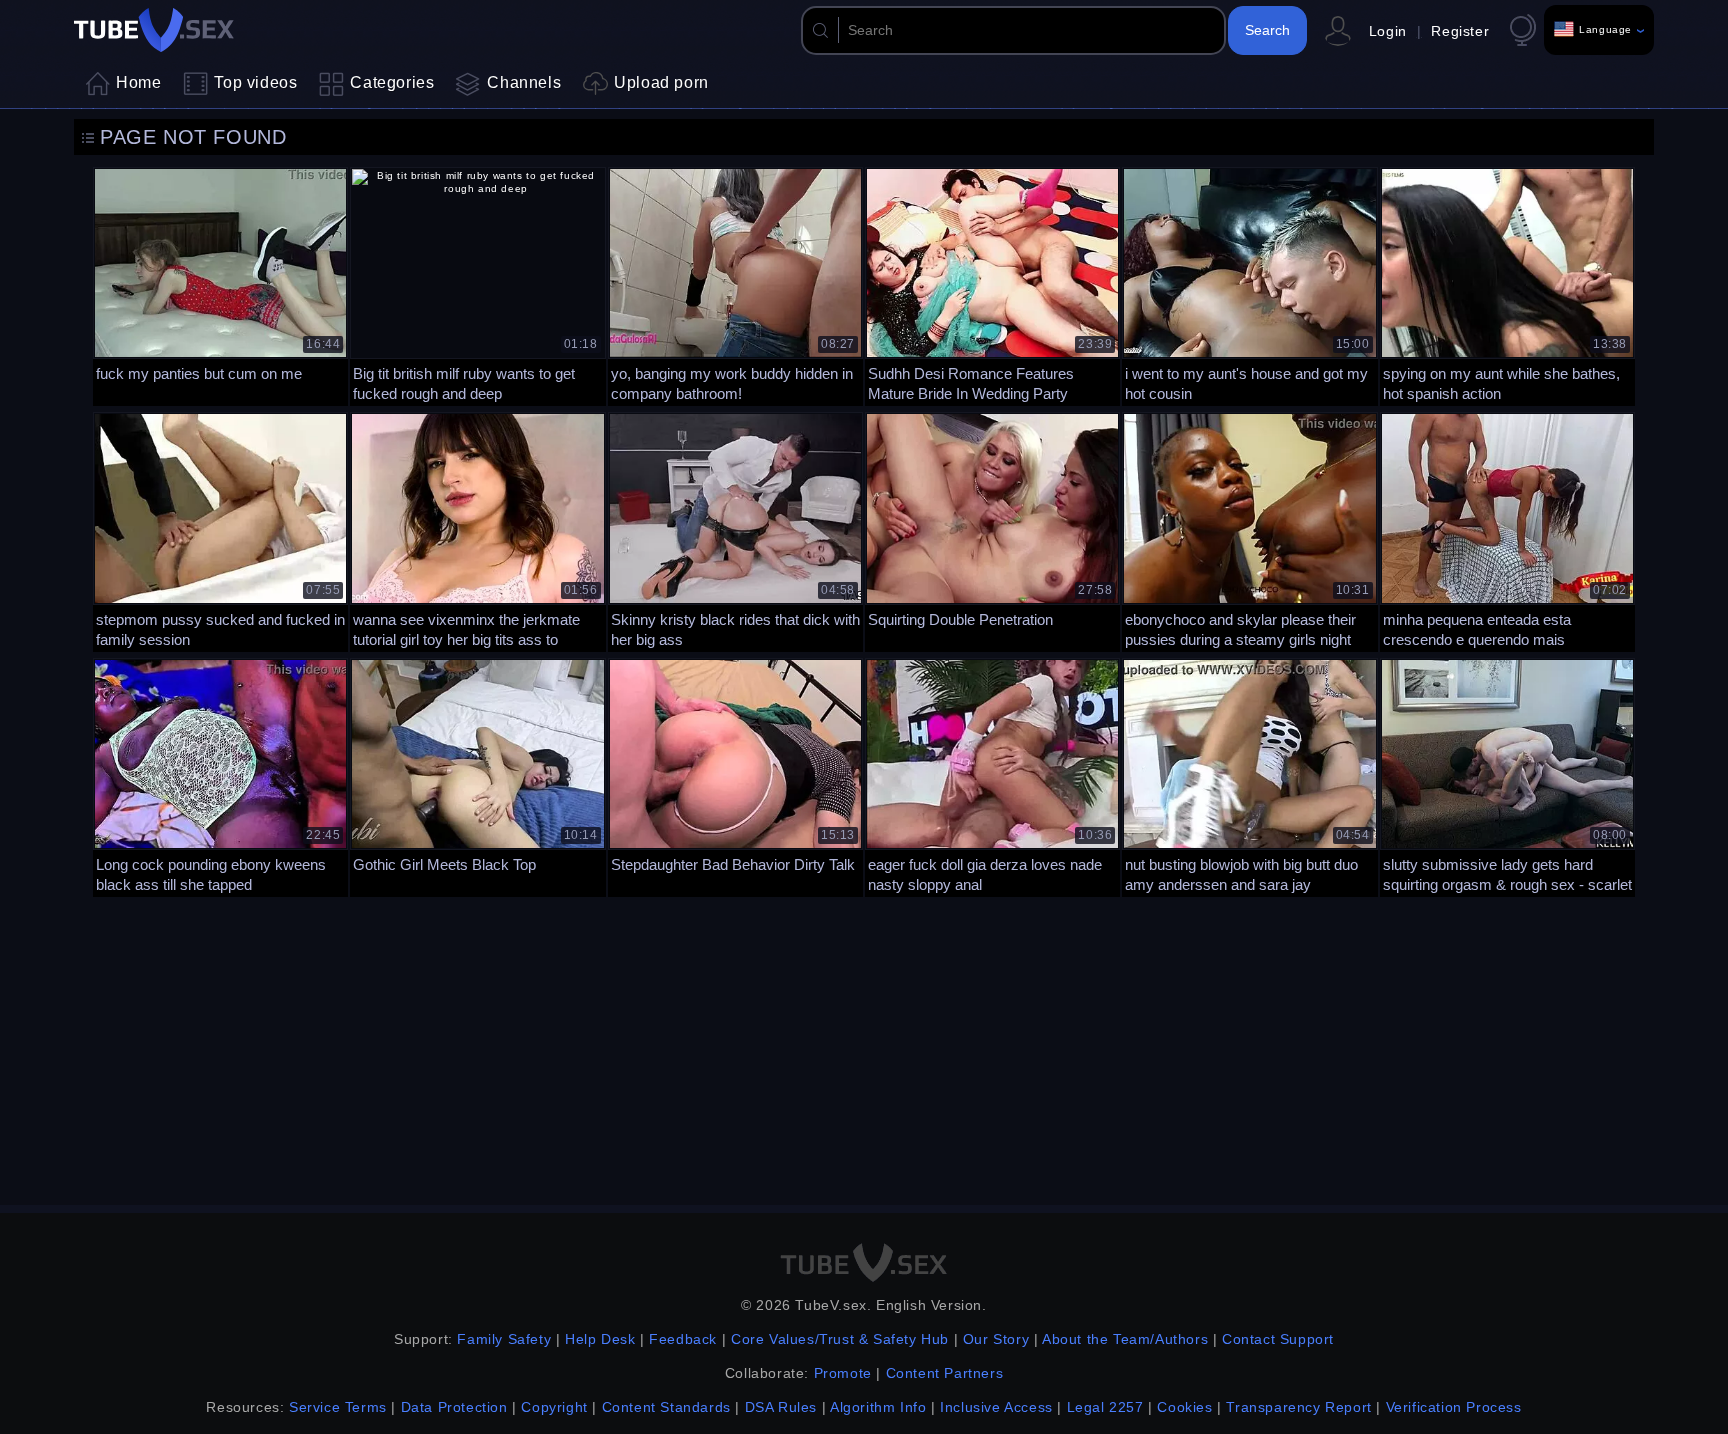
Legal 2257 (1105, 1407)
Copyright (554, 1407)
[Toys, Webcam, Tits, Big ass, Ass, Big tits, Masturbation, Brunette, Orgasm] (477, 529)
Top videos (255, 82)
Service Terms (338, 1407)
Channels (524, 82)
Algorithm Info (878, 1407)
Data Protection (454, 1407)
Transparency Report (1298, 1407)
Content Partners (945, 1373)
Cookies (1184, 1407)
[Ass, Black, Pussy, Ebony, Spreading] (1249, 529)
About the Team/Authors (1125, 1339)
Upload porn (661, 82)
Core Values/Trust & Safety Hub (840, 1339)
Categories (392, 82)
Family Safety (504, 1339)
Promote (843, 1373)
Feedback (683, 1339)
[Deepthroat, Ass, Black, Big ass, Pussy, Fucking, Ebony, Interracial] (1249, 284)
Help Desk (600, 1339)
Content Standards (666, 1407)
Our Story (996, 1339)
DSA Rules (781, 1407)
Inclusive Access (996, 1407)
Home (138, 82)
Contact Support (1278, 1339)
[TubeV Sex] (154, 30)
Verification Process (1454, 1407)
